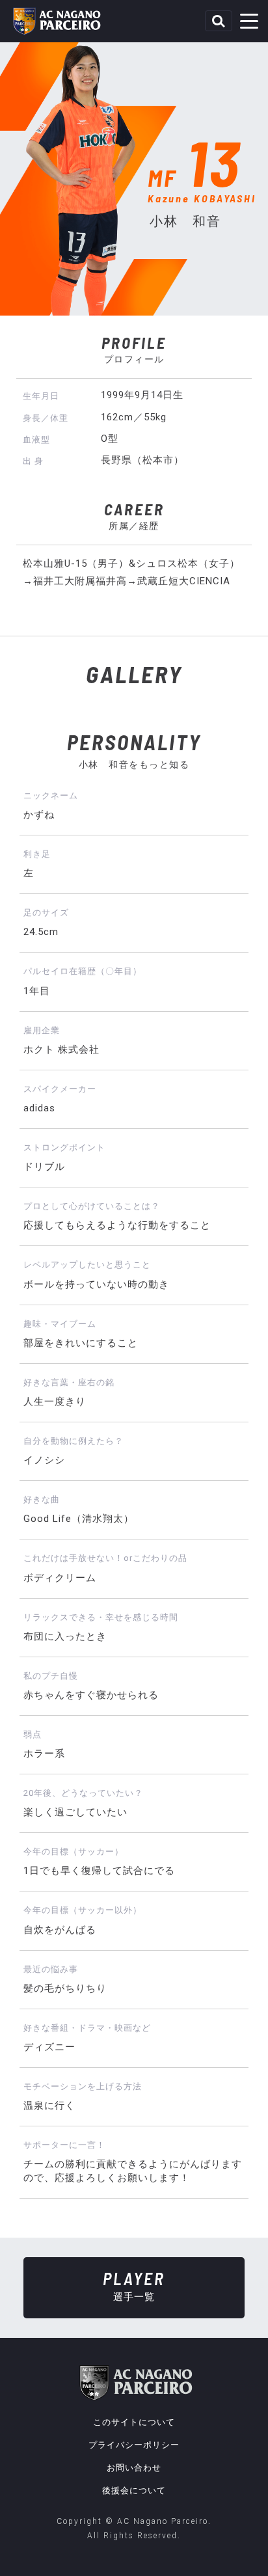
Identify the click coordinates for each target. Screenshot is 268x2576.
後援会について (134, 2490)
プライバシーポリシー (134, 2445)
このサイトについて (134, 2422)
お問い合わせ (134, 2468)
